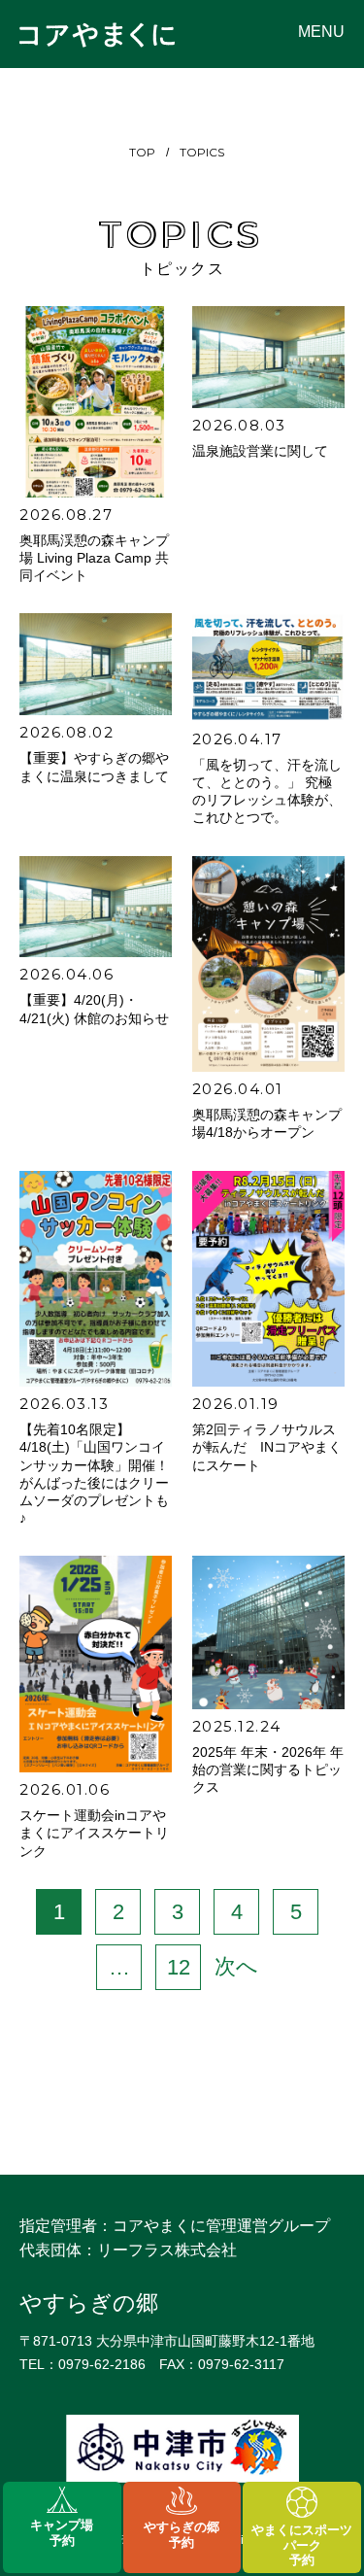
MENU (321, 32)
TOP (142, 152)
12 (179, 1967)
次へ (236, 1966)
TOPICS (202, 152)
